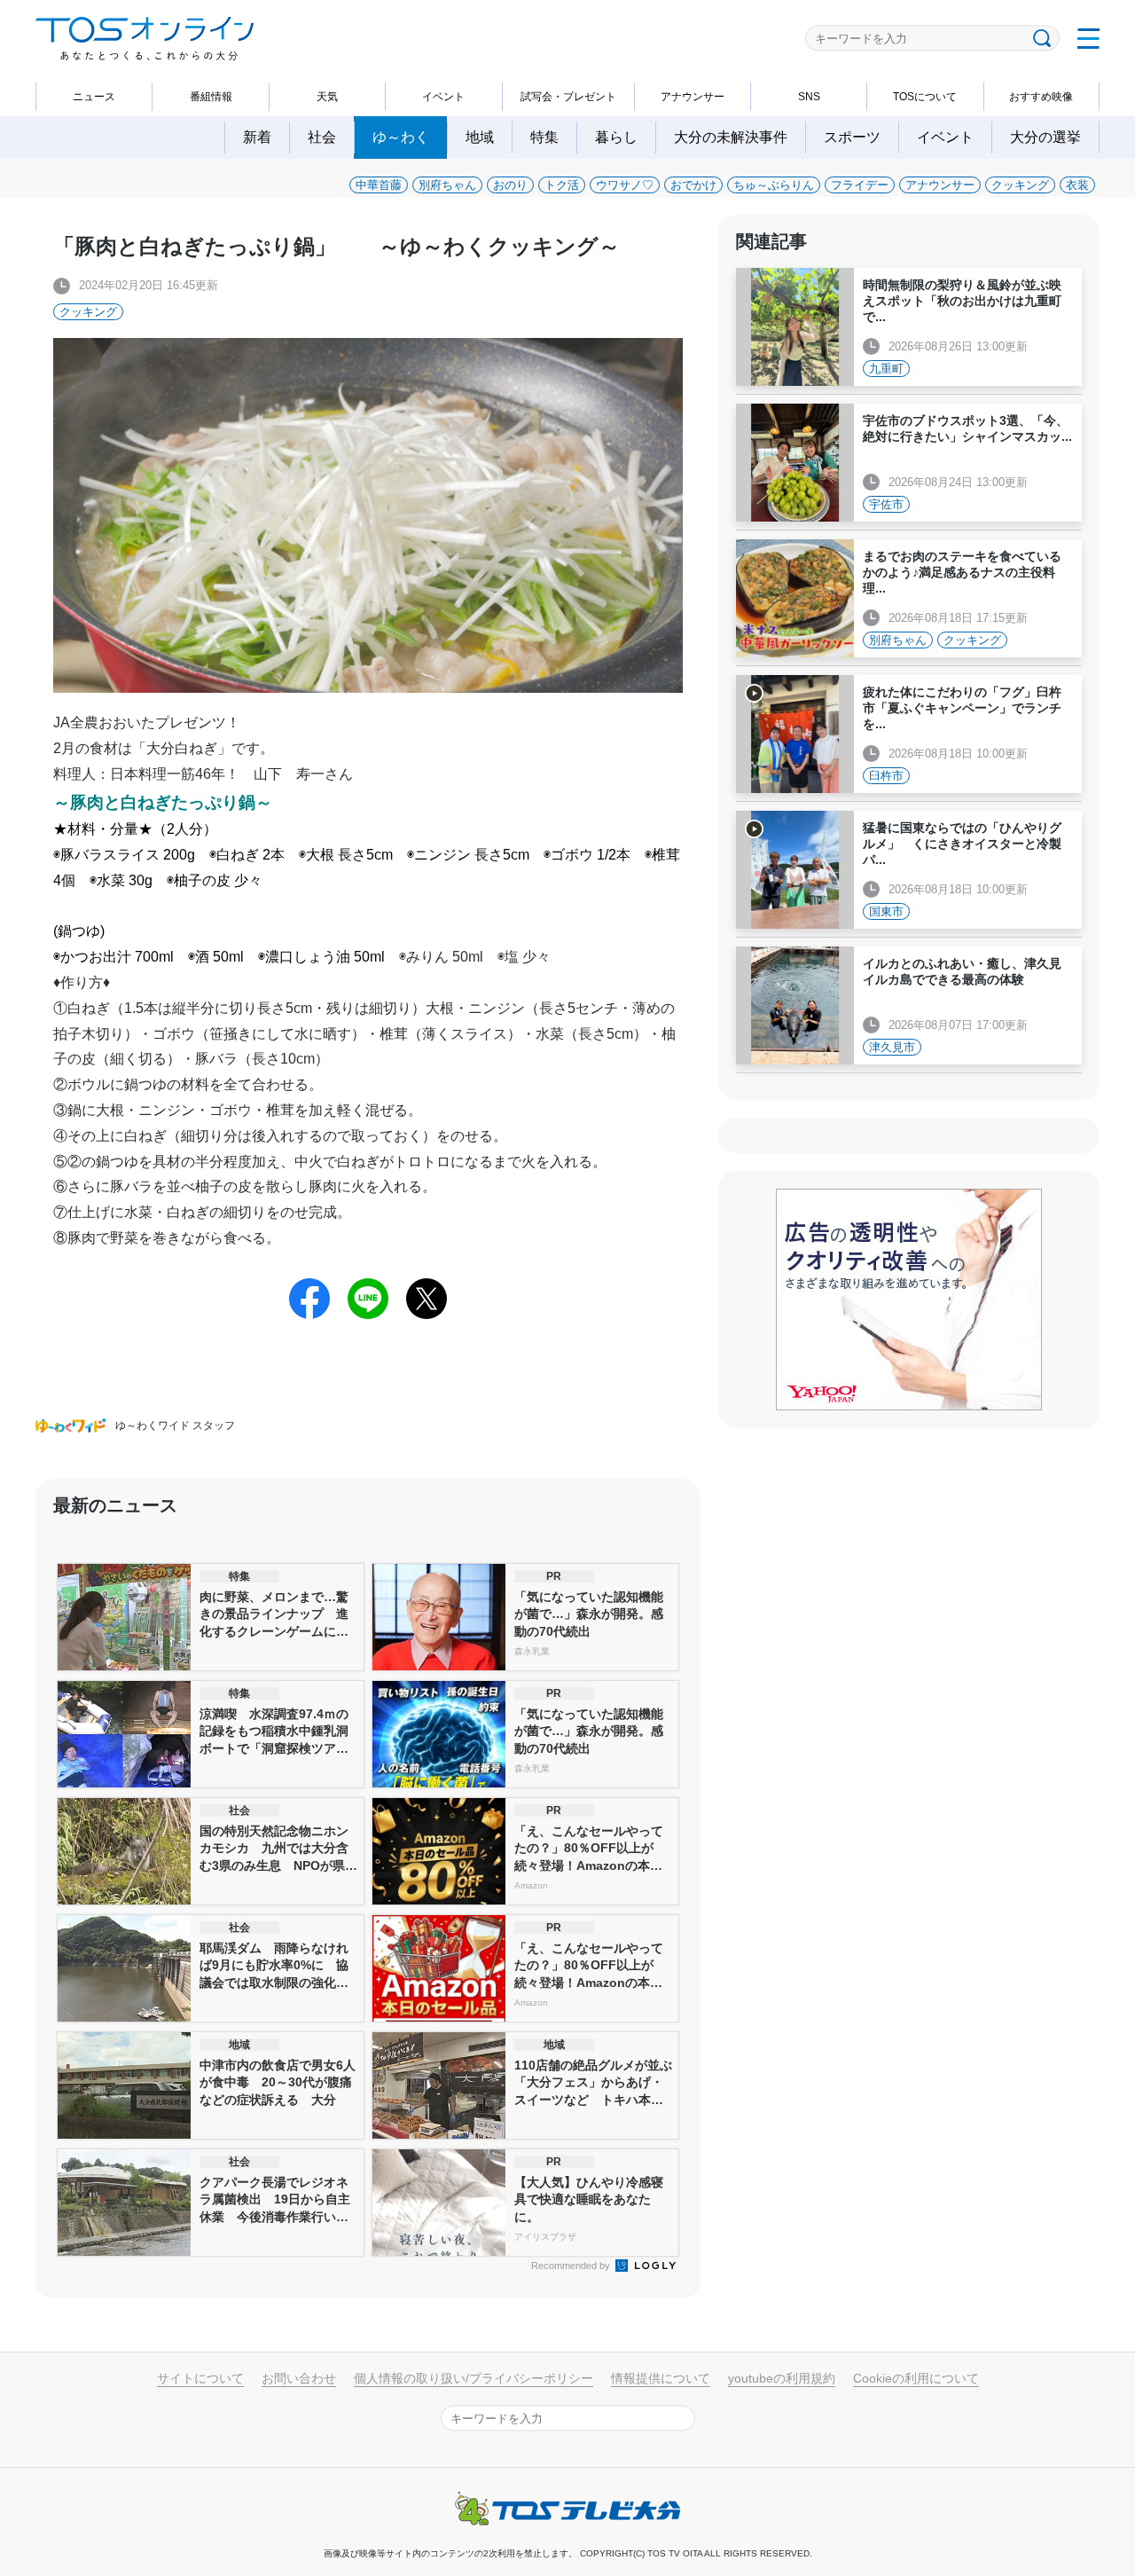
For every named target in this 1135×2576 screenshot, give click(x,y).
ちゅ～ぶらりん (774, 185)
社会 (322, 137)
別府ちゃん (447, 185)
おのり (510, 185)
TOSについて (925, 97)
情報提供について (661, 2378)
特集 (544, 137)
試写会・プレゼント (568, 97)
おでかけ (693, 185)
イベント (443, 97)
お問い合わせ (299, 2378)
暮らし (616, 137)
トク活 (562, 185)
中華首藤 (379, 185)
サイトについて (200, 2378)
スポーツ (852, 137)
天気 (327, 97)
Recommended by (572, 2266)
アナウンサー (693, 97)
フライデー (860, 185)
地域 (480, 137)
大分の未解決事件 (731, 137)
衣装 (1077, 185)
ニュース (94, 97)
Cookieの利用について (916, 2378)
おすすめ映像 (1041, 97)
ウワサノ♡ (625, 185)
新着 (257, 137)
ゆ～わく (401, 137)
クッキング (1020, 185)
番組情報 (211, 97)
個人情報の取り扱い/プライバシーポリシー (474, 2378)
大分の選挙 (1045, 137)
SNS (809, 97)
